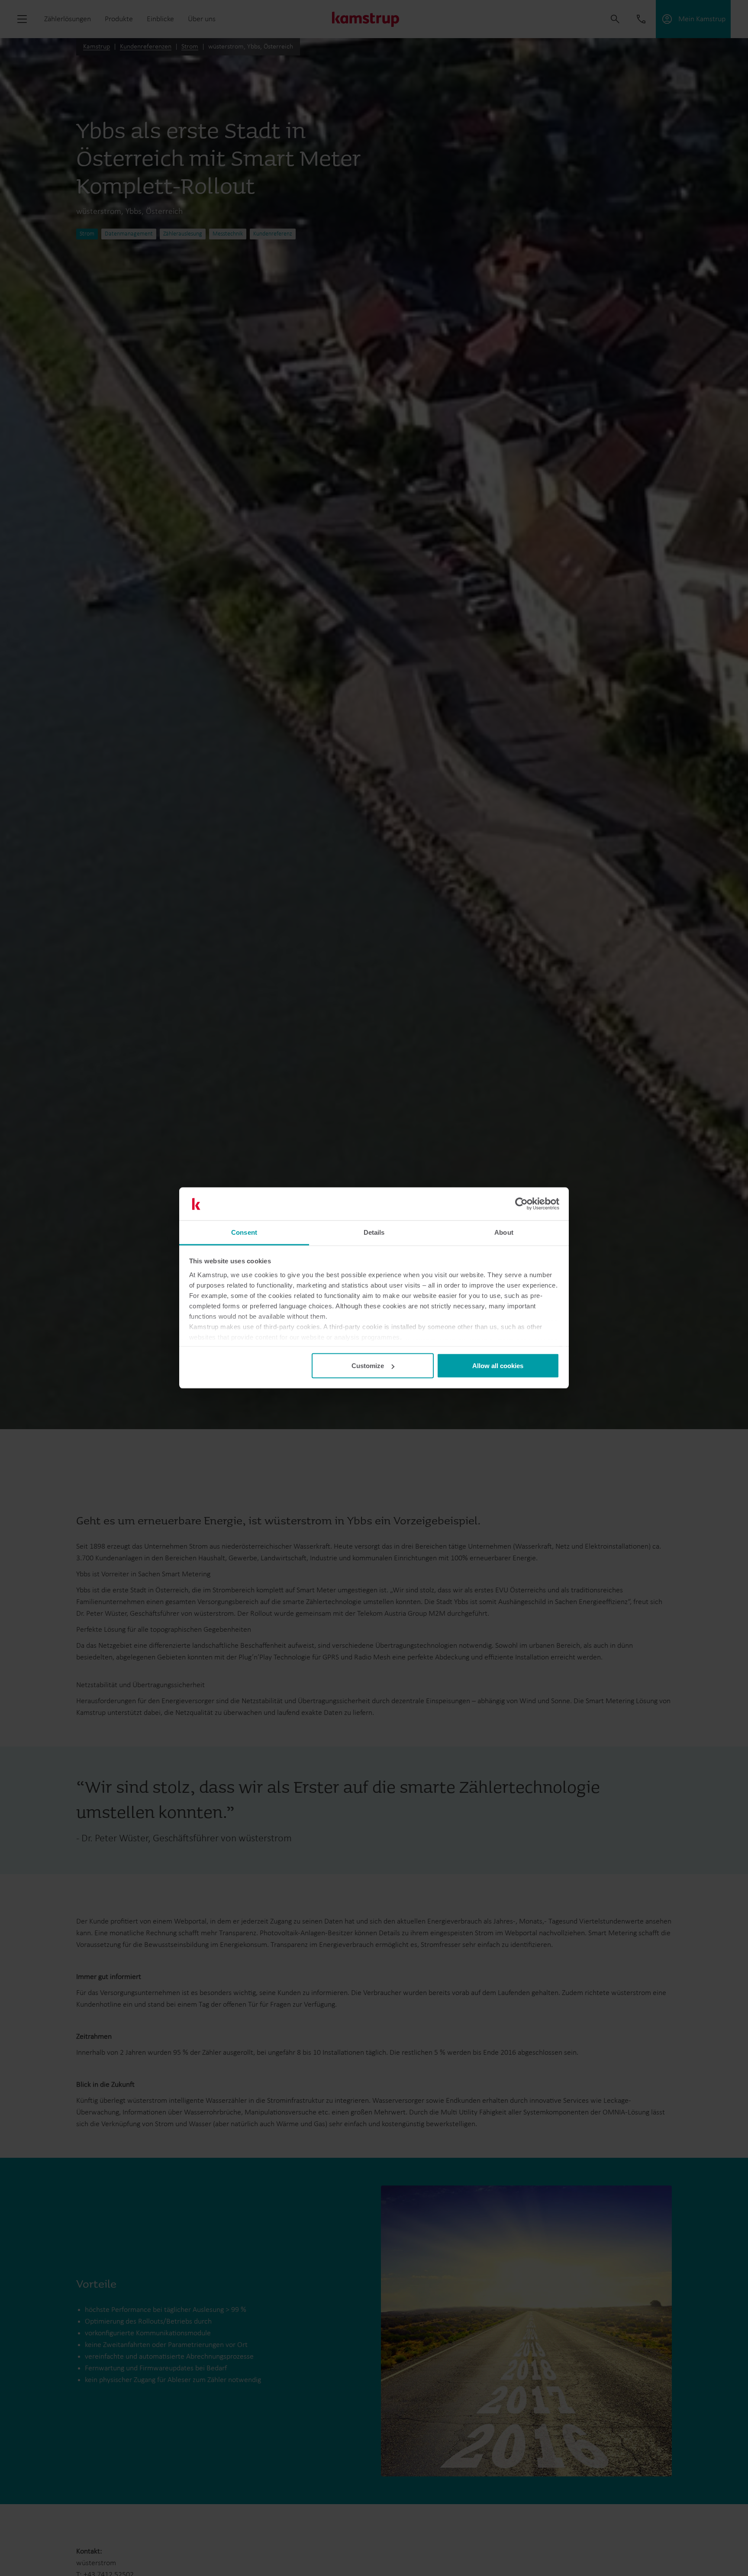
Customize (368, 1366)
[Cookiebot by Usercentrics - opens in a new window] (521, 1204)
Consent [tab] (244, 1232)
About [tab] (504, 1232)
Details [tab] (374, 1232)
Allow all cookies (498, 1366)
